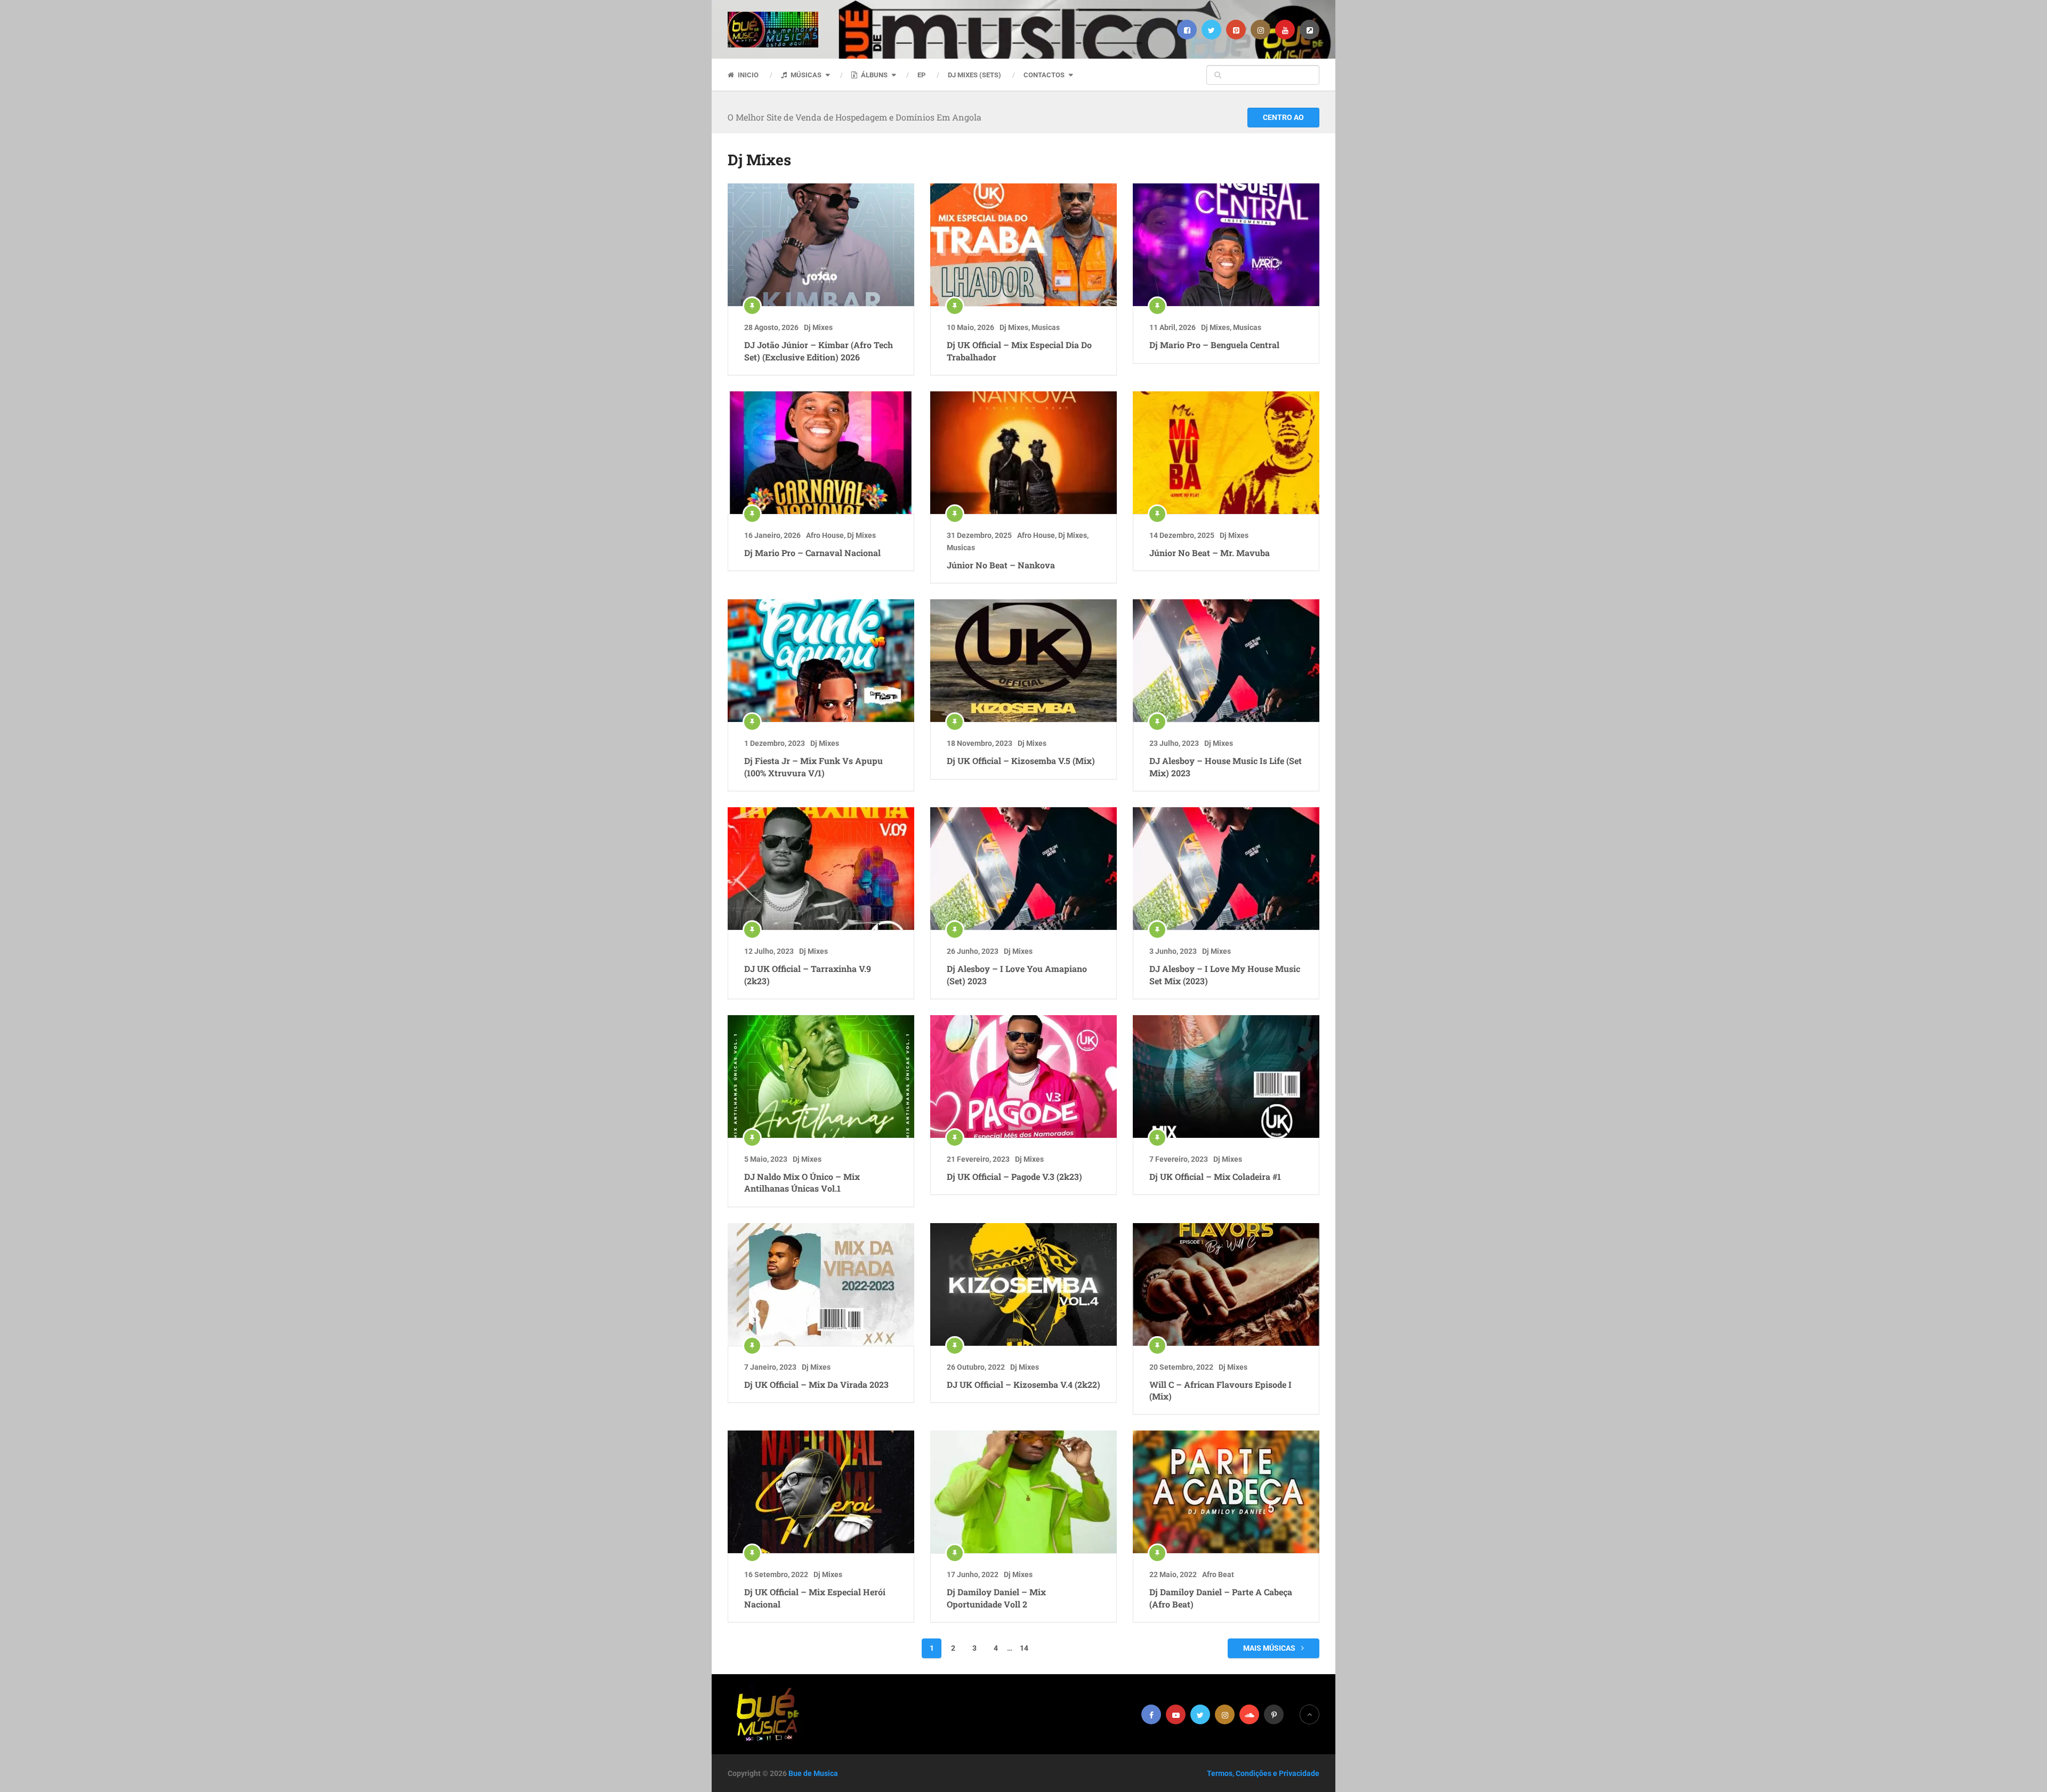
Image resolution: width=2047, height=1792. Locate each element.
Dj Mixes (818, 327)
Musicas (1046, 327)
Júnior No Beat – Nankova (1001, 565)
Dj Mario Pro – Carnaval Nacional (812, 553)
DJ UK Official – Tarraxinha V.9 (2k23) (808, 974)
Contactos (1044, 75)
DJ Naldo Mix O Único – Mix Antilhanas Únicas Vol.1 (802, 1182)
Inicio (747, 75)
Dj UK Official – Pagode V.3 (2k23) (1014, 1176)
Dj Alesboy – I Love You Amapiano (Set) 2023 (1017, 974)
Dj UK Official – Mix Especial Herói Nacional (815, 1598)
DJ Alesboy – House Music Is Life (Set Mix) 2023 (1226, 766)
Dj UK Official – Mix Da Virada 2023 (816, 1384)
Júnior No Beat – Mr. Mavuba (1210, 553)
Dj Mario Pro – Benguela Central (1214, 345)
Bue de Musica (813, 1773)
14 (1024, 1648)
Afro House (825, 535)
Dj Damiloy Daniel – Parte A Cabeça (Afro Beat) (1221, 1598)
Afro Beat (1218, 1574)
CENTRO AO (1283, 117)
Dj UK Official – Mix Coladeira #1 (1215, 1176)
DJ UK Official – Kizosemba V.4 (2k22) (1023, 1384)
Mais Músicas (1270, 1648)
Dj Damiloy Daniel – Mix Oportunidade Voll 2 (996, 1598)
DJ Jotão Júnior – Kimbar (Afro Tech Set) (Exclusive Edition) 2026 (819, 351)
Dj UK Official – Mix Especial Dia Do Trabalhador (1019, 351)
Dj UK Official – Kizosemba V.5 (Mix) (1021, 761)
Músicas (805, 75)
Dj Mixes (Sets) (974, 75)
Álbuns (873, 75)
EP (921, 75)
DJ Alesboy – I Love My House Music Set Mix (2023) (1225, 974)
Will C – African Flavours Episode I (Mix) (1220, 1390)
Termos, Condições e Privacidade (1263, 1773)
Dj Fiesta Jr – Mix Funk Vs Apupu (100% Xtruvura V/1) (813, 766)
